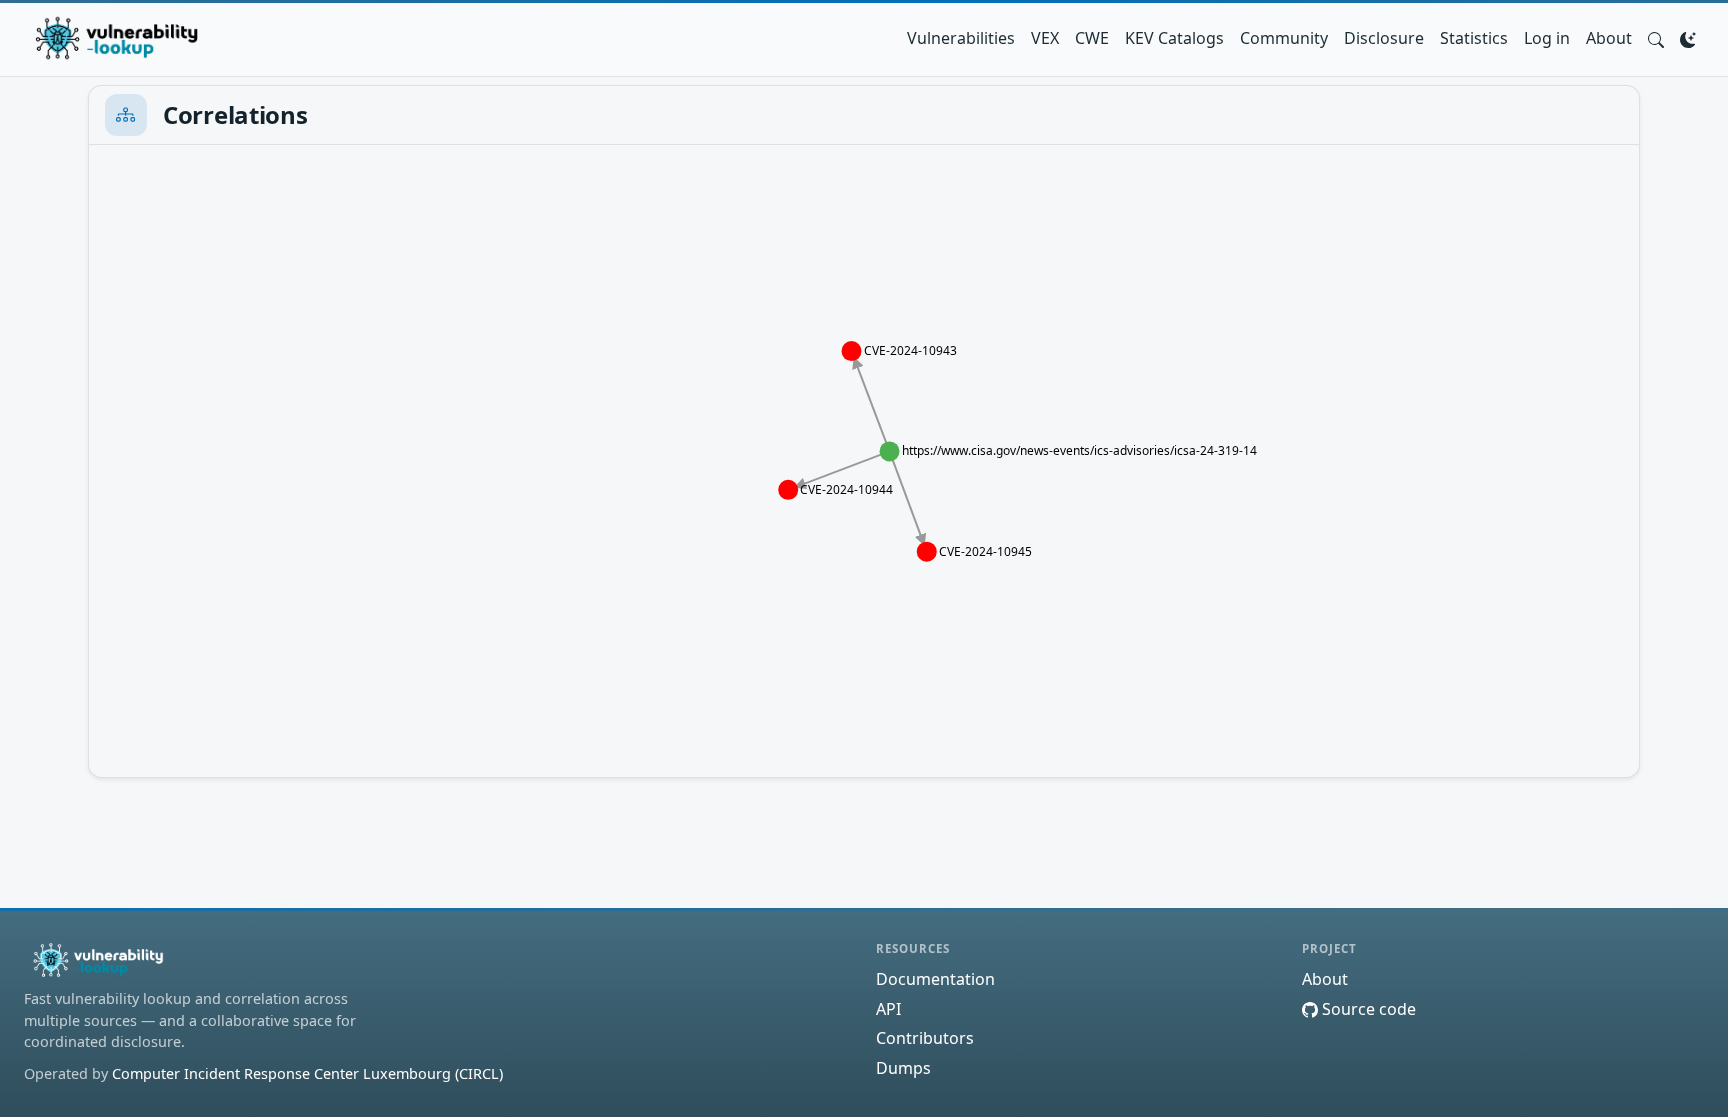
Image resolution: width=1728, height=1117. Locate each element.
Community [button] (1284, 38)
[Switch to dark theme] (1688, 38)
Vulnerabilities (961, 38)
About (1609, 38)
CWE (1092, 38)
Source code (1367, 1009)
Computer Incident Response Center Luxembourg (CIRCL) (307, 1073)
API (888, 1009)
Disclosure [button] (1384, 38)
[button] (1656, 38)
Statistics (1474, 38)
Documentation (935, 979)
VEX (1045, 38)
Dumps (903, 1068)
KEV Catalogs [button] (1174, 38)
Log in (1547, 38)
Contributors (925, 1038)
